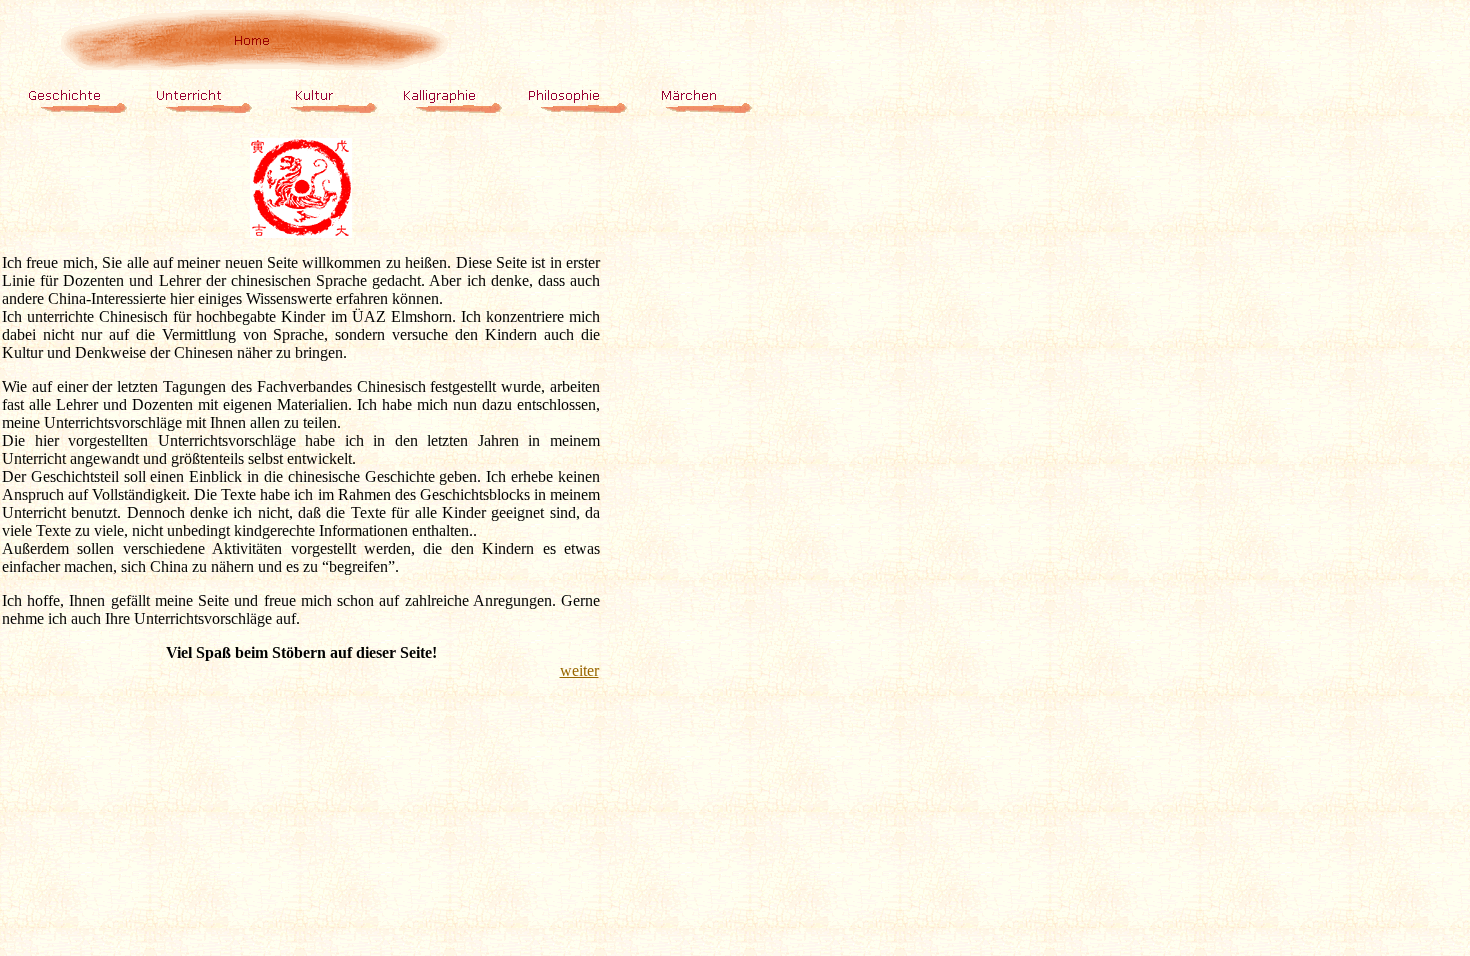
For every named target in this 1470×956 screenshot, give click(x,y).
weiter (579, 670)
